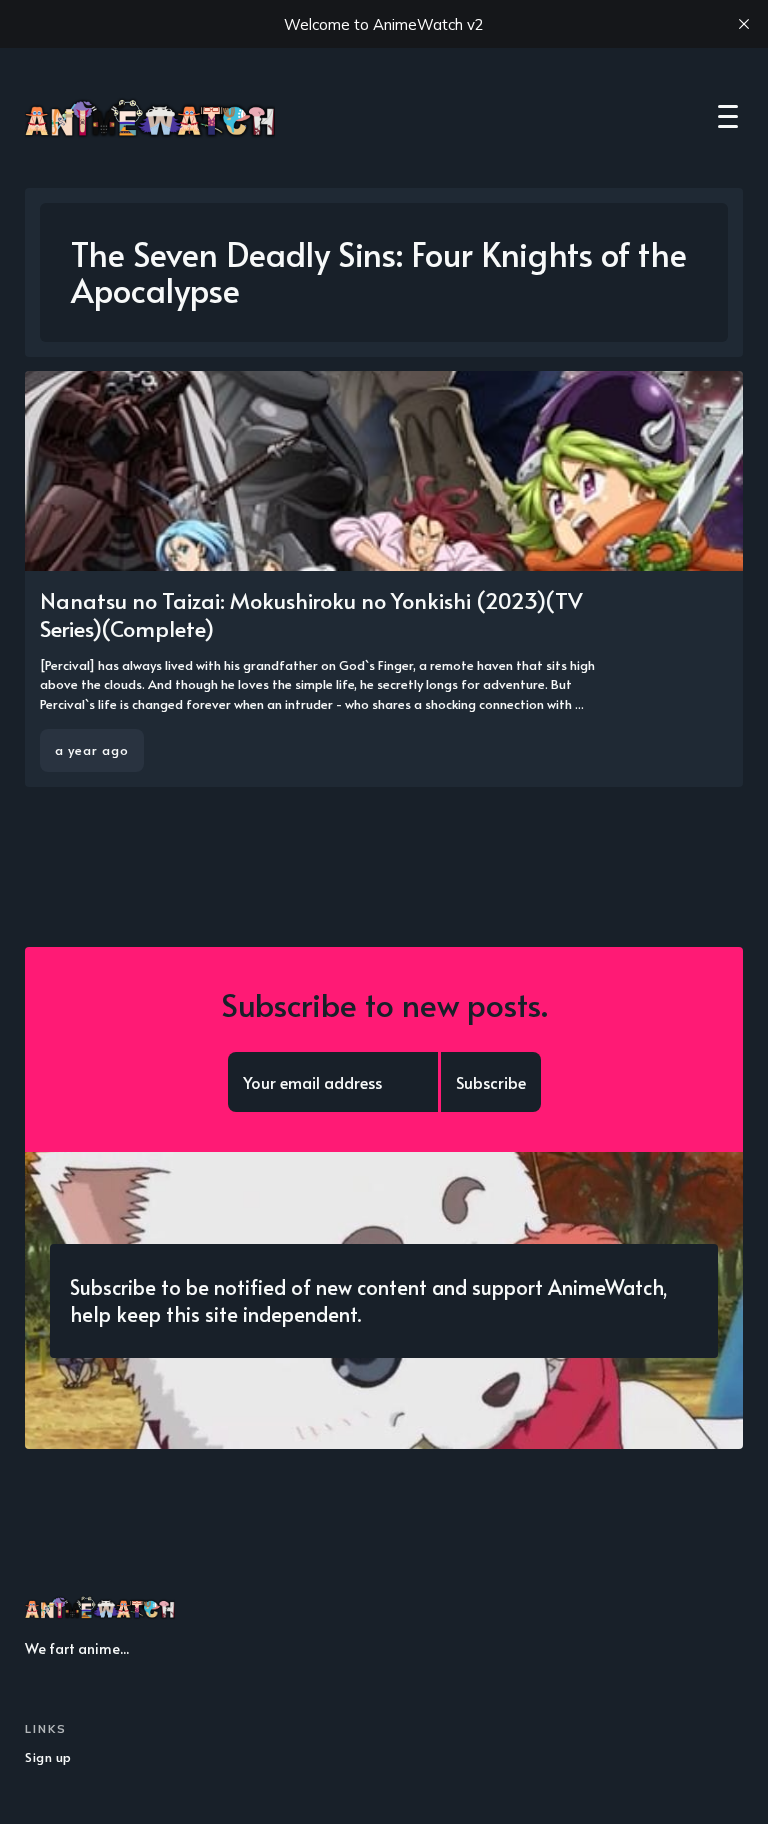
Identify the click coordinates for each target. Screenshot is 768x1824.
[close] (744, 24)
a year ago (92, 750)
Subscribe (491, 1082)
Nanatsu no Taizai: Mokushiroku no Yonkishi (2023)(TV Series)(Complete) (311, 614)
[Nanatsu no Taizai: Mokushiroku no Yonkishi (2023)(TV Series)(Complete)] (384, 579)
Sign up (48, 1757)
